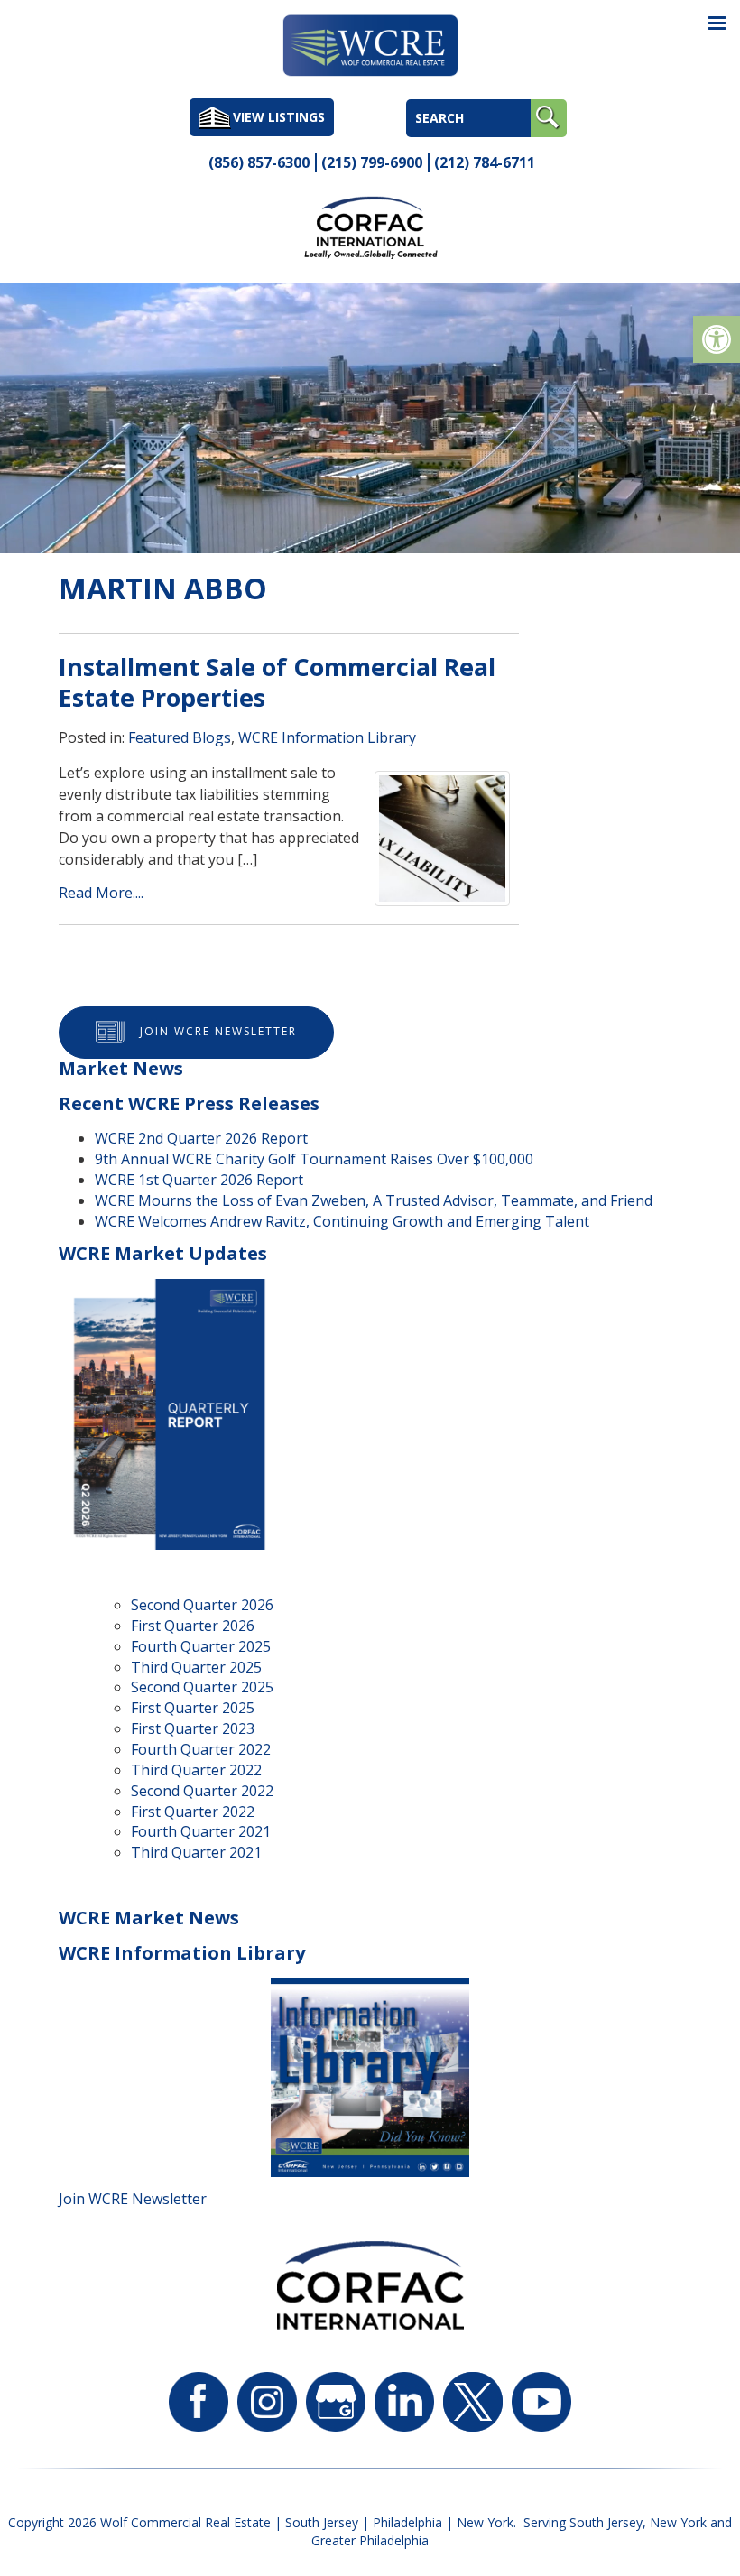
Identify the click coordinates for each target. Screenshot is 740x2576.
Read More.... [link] (101, 893)
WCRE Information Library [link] (327, 737)
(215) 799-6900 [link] (372, 162)
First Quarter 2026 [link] (193, 1626)
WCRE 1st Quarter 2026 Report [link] (199, 1180)
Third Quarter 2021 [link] (196, 1852)
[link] (717, 339)
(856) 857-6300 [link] (259, 162)
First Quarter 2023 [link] (193, 1728)
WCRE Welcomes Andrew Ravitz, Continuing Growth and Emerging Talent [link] (342, 1221)
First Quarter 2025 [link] (193, 1708)
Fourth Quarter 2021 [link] (201, 1831)
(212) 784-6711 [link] (485, 162)
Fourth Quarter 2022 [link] (201, 1749)
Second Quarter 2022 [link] (202, 1791)
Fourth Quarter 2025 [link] (201, 1646)
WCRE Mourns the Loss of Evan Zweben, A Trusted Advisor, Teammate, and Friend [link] (374, 1200)
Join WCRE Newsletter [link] (218, 1031)
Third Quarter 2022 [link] (196, 1770)
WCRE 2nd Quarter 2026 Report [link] (201, 1138)
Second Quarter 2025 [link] (202, 1687)
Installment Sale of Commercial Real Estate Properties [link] (277, 682)
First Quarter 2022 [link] (193, 1812)
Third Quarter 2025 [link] (196, 1667)
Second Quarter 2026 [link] (202, 1605)
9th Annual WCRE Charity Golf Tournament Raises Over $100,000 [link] (314, 1159)
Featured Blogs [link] (180, 737)
